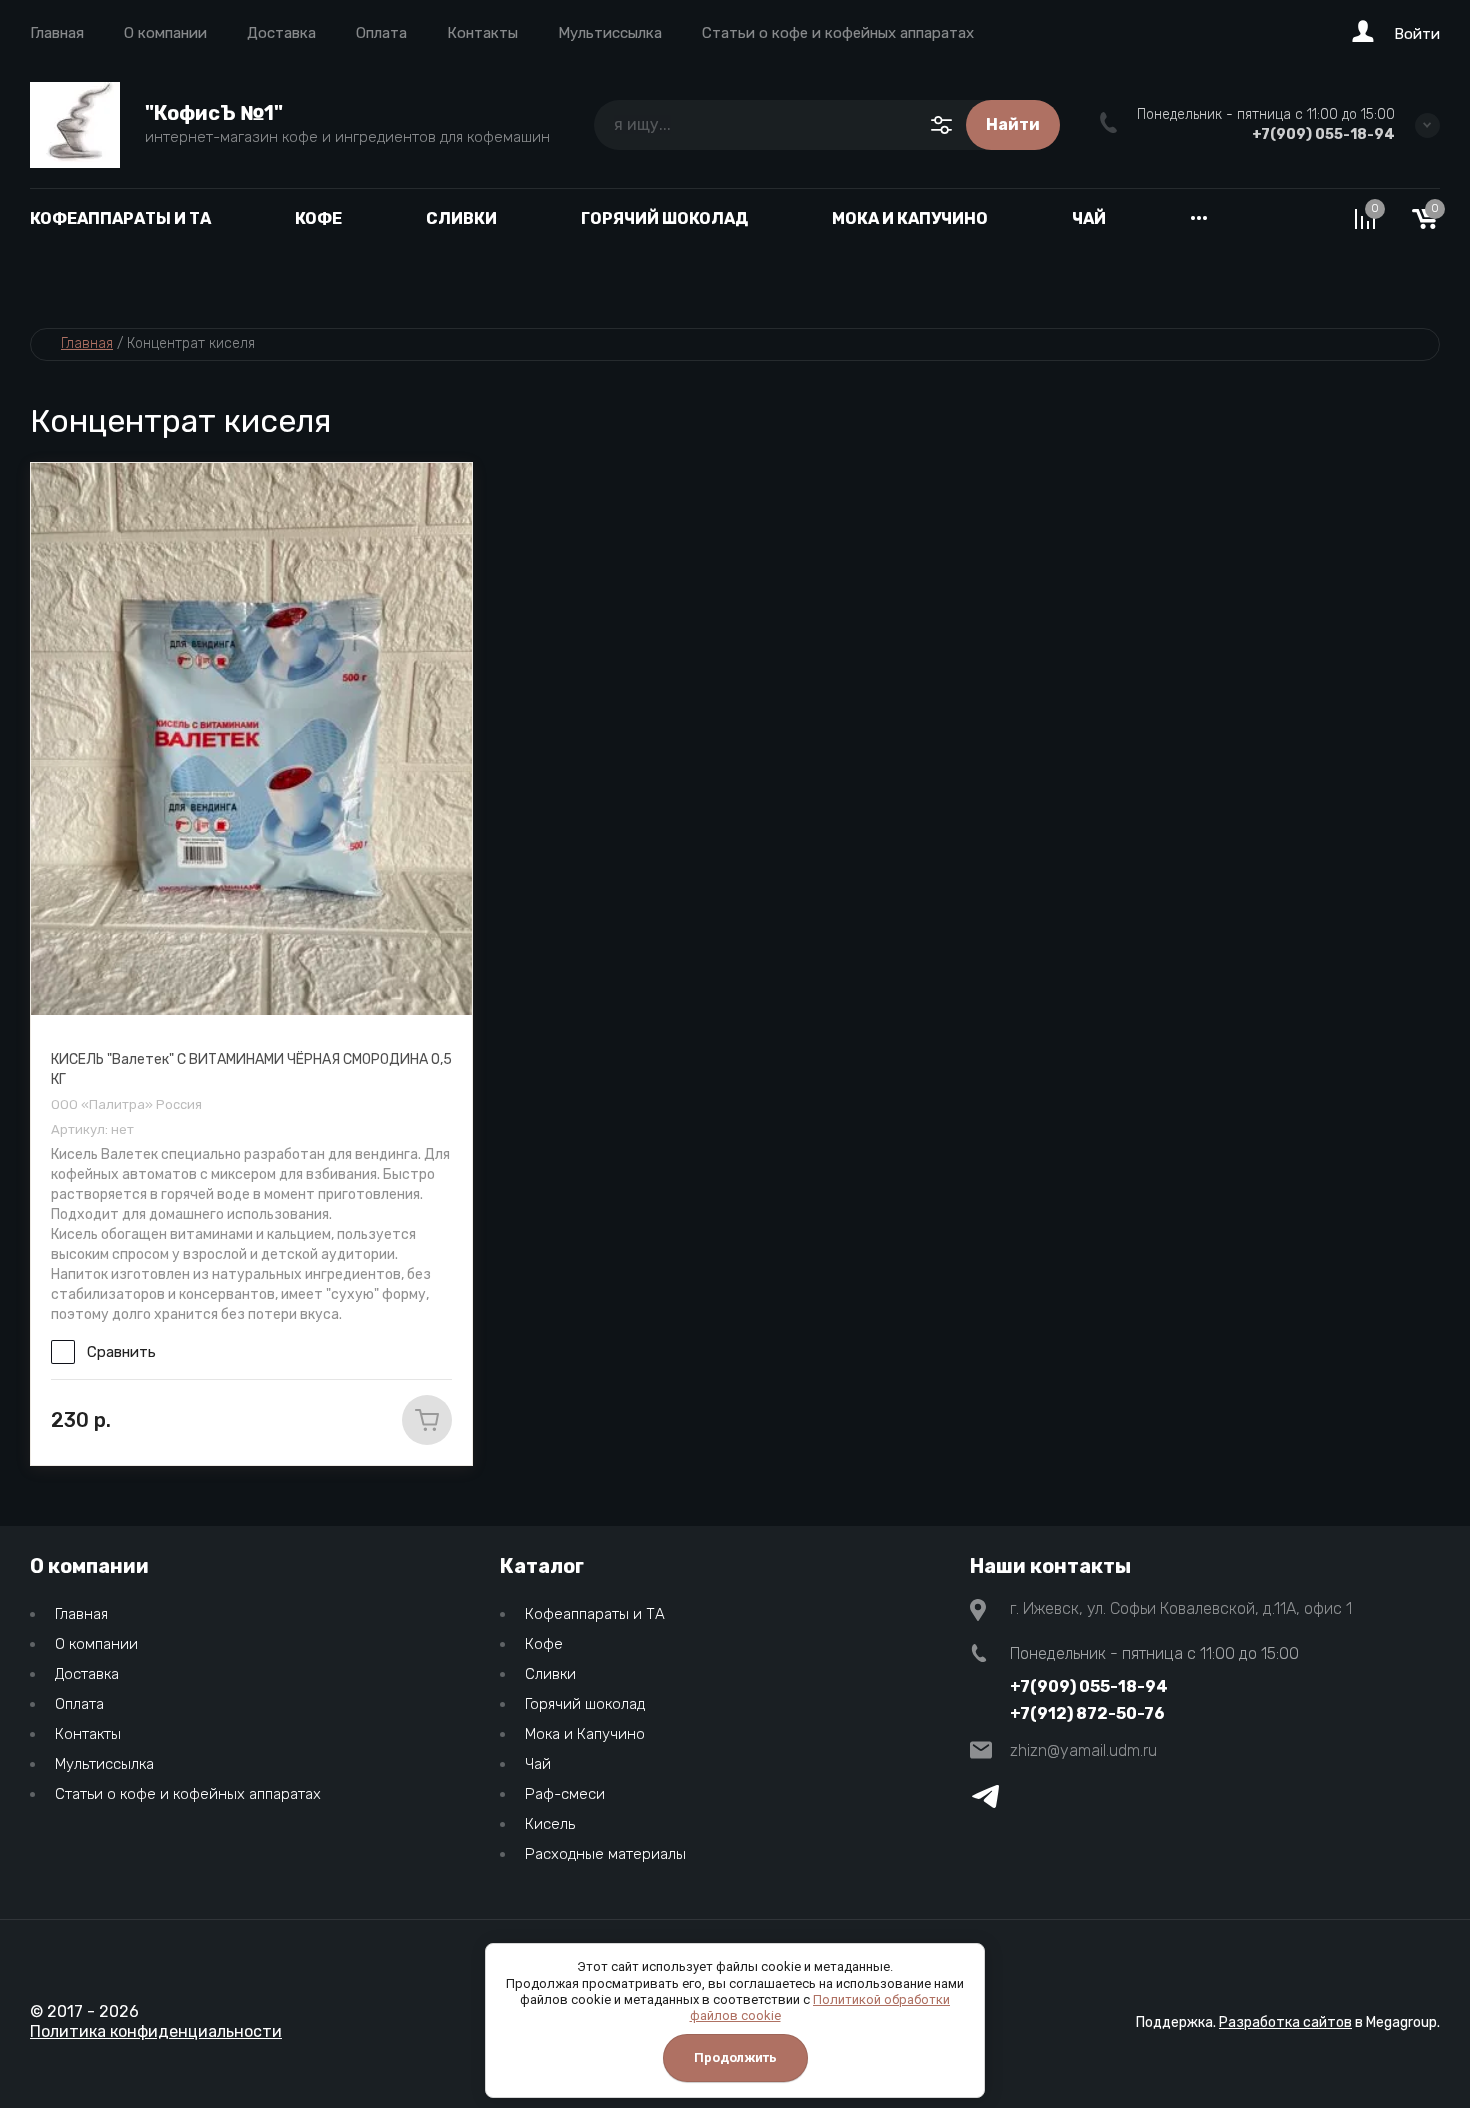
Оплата (381, 33)
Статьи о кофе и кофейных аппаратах (838, 33)
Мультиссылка (610, 33)
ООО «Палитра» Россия (126, 1104)
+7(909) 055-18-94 (1323, 134)
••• (1199, 218)
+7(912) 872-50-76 (1087, 1713)
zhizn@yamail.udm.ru (1083, 1750)
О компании (165, 33)
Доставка (281, 33)
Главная (57, 33)
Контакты (482, 33)
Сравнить (121, 1352)
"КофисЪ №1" (214, 113)
